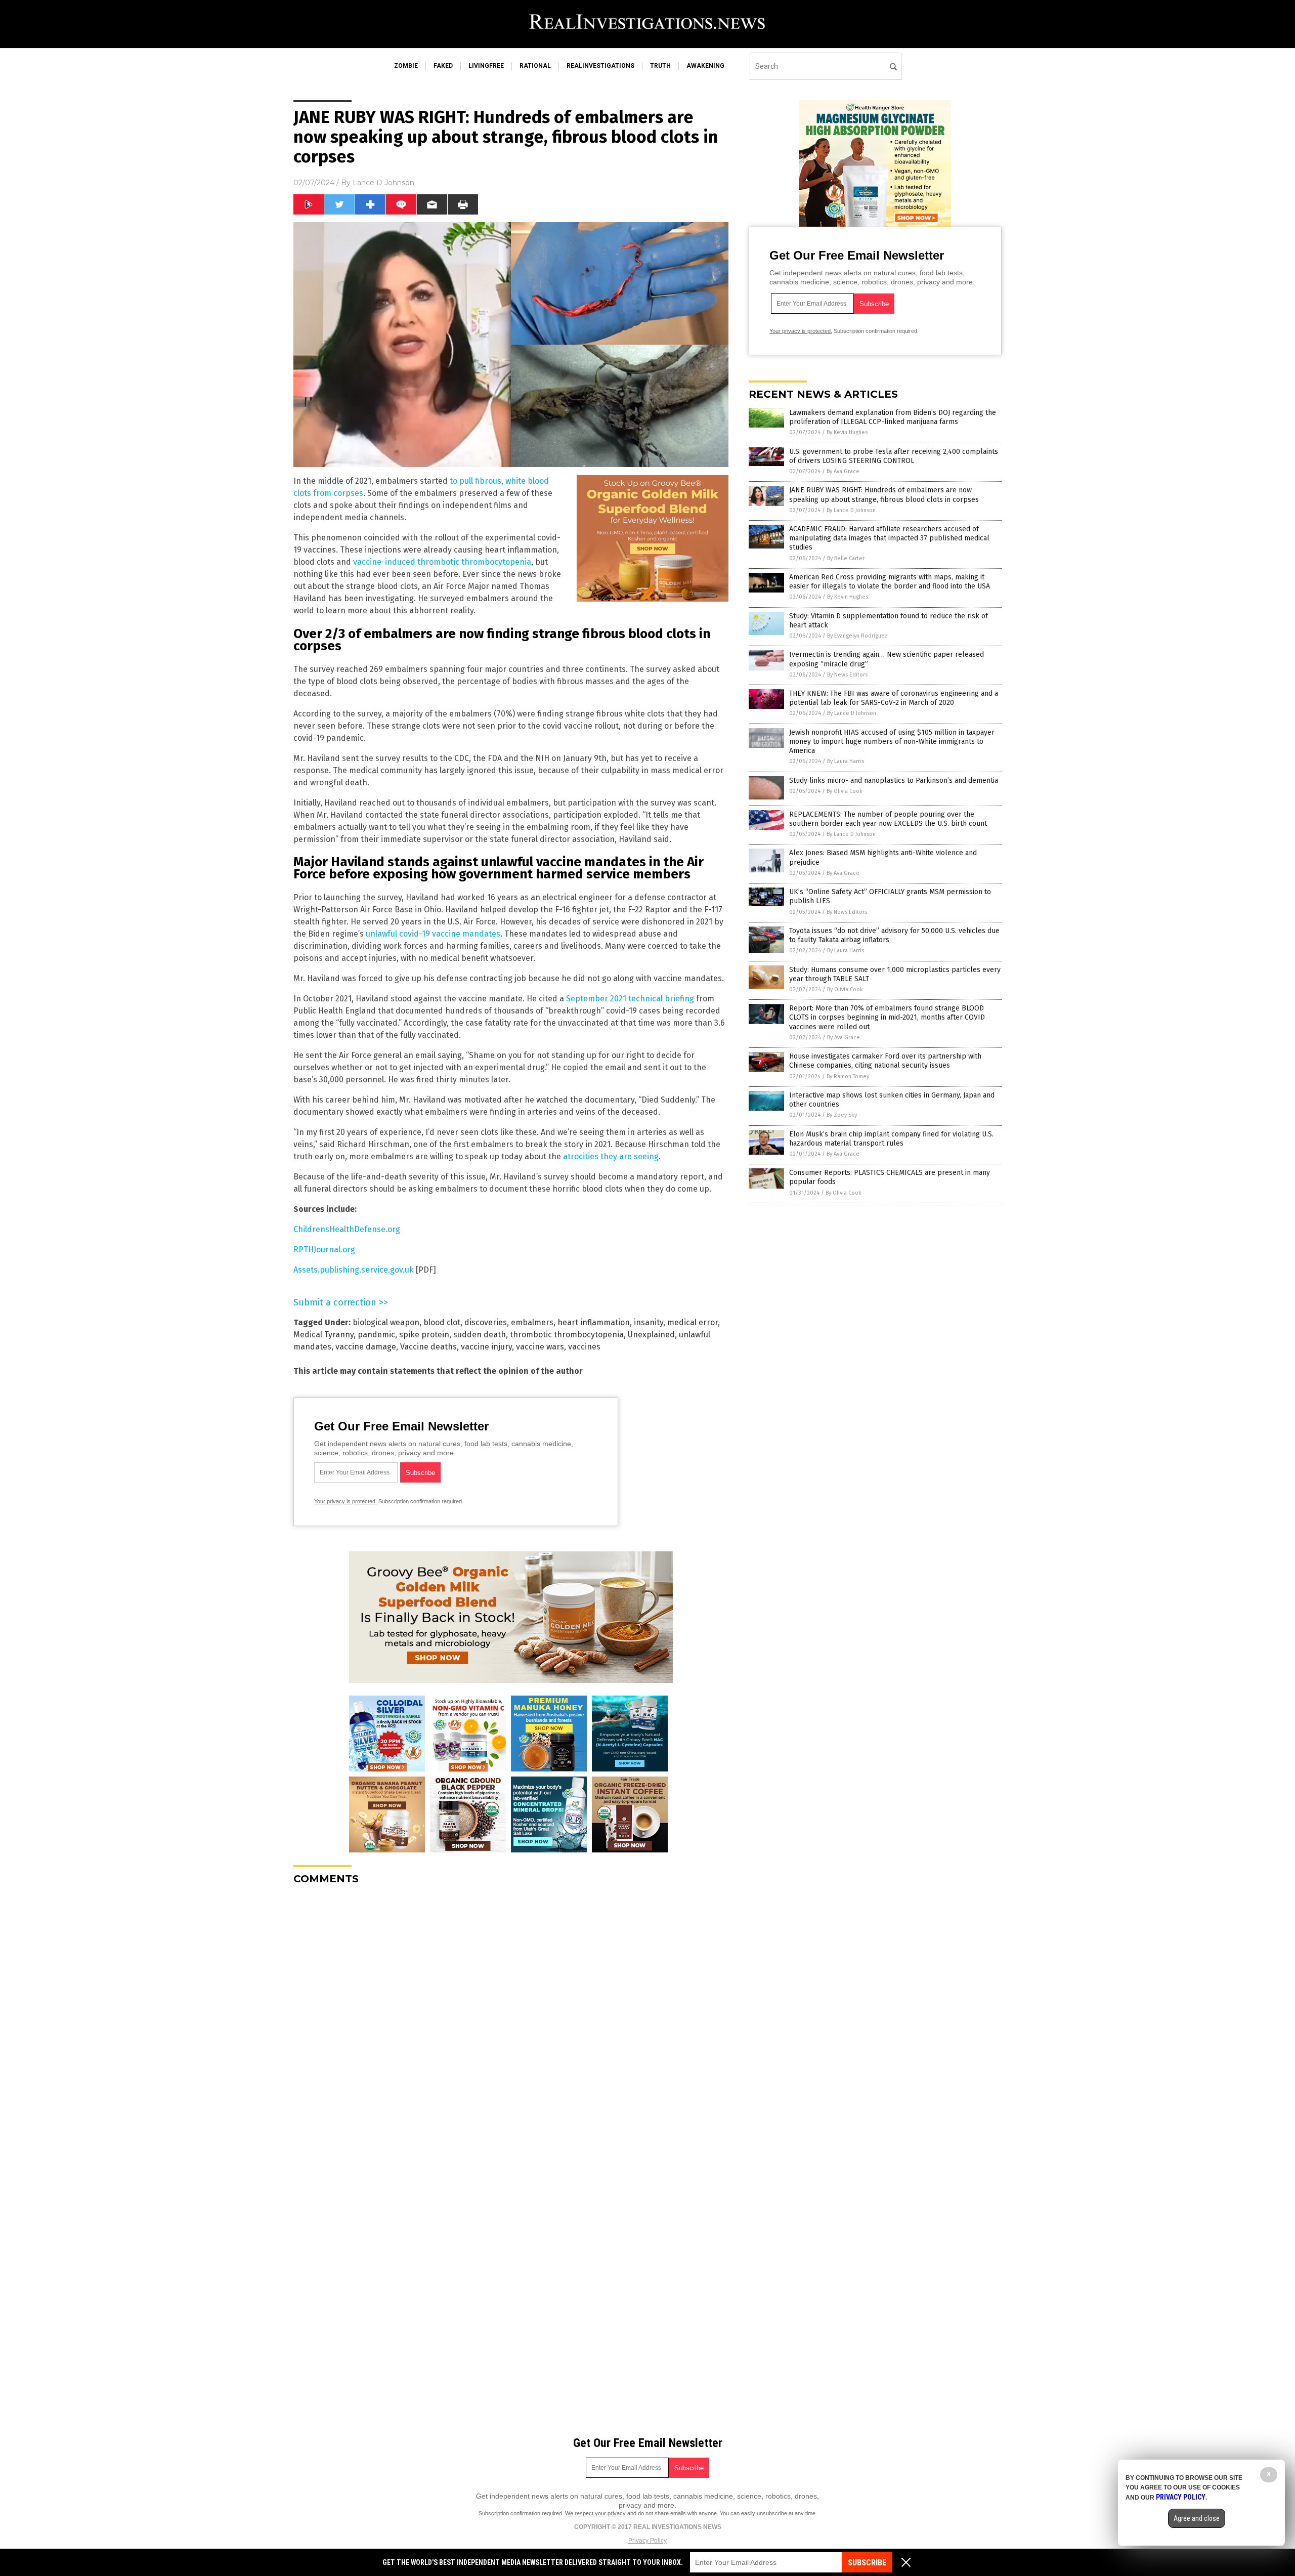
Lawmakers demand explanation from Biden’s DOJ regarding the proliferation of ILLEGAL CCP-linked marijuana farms (893, 417)
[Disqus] (511, 2019)
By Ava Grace (843, 471)
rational (535, 66)
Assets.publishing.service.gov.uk (354, 1270)
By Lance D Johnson (851, 510)
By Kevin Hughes (847, 432)
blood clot (442, 1322)
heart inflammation (594, 1322)
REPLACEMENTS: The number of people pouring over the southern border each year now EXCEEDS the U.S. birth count (888, 819)
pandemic (376, 1335)
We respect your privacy (595, 2513)
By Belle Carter (846, 558)
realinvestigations (600, 66)
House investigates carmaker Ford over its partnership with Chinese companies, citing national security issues (885, 1061)
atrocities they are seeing (611, 1156)
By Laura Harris (846, 761)
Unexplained (651, 1335)
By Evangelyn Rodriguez (857, 636)
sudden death (480, 1335)
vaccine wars (540, 1347)
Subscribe (867, 2563)
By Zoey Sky (842, 1115)
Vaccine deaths (428, 1347)
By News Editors (847, 675)
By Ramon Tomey (848, 1076)
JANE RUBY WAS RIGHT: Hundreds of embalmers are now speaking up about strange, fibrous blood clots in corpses (884, 495)
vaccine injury (486, 1347)
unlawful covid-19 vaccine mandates (433, 934)
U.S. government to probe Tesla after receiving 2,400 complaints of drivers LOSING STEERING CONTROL (894, 456)
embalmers (532, 1322)
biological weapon (386, 1322)
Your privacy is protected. (346, 1501)
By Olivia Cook (845, 791)
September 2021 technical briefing (630, 999)
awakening (705, 66)
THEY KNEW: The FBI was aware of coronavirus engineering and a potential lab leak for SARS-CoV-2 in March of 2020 (894, 698)
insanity (649, 1322)
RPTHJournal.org (324, 1250)
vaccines (584, 1347)
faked (443, 66)
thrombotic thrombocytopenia (567, 1335)
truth (660, 66)
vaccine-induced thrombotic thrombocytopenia (442, 562)
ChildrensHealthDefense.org (347, 1229)
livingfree (486, 66)
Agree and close (1197, 2518)
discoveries (486, 1322)
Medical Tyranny (323, 1335)
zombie (406, 66)
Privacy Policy (647, 2541)
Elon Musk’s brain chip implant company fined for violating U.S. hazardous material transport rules (891, 1139)
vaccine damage (366, 1347)
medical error (693, 1322)
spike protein (424, 1335)
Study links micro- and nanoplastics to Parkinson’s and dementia (894, 780)
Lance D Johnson (383, 183)
